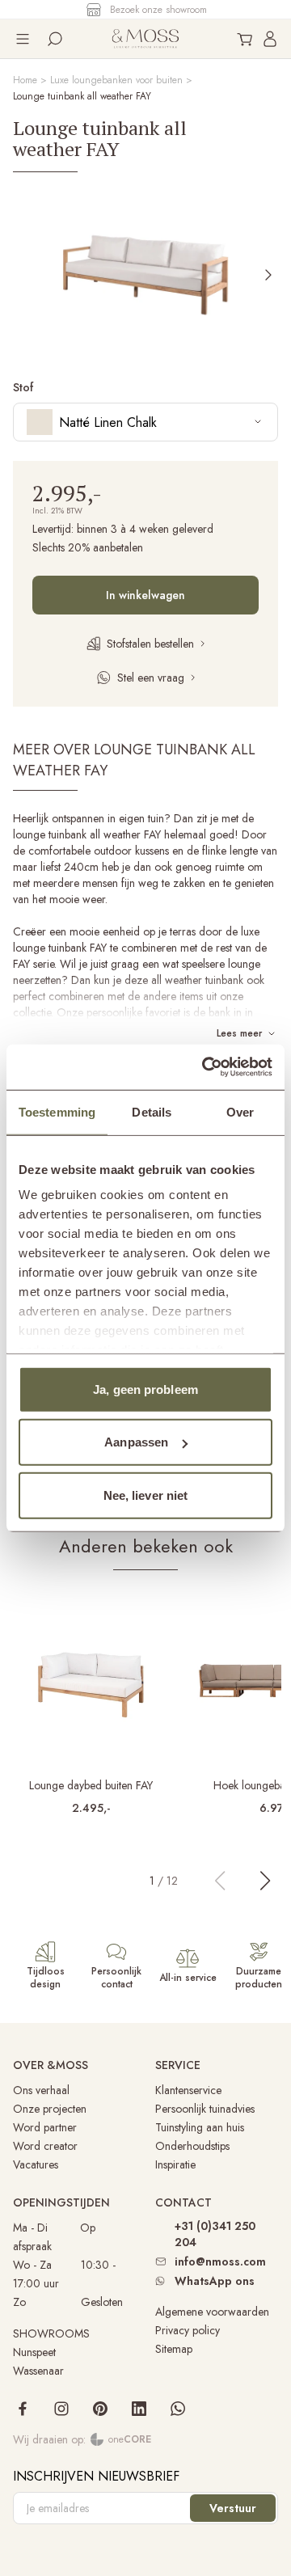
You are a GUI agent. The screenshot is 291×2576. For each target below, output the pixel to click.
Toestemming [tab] (57, 1111)
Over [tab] (240, 1111)
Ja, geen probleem (145, 1389)
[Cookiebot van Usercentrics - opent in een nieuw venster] (205, 1067)
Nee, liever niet (146, 1495)
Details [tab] (152, 1111)
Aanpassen (136, 1442)
